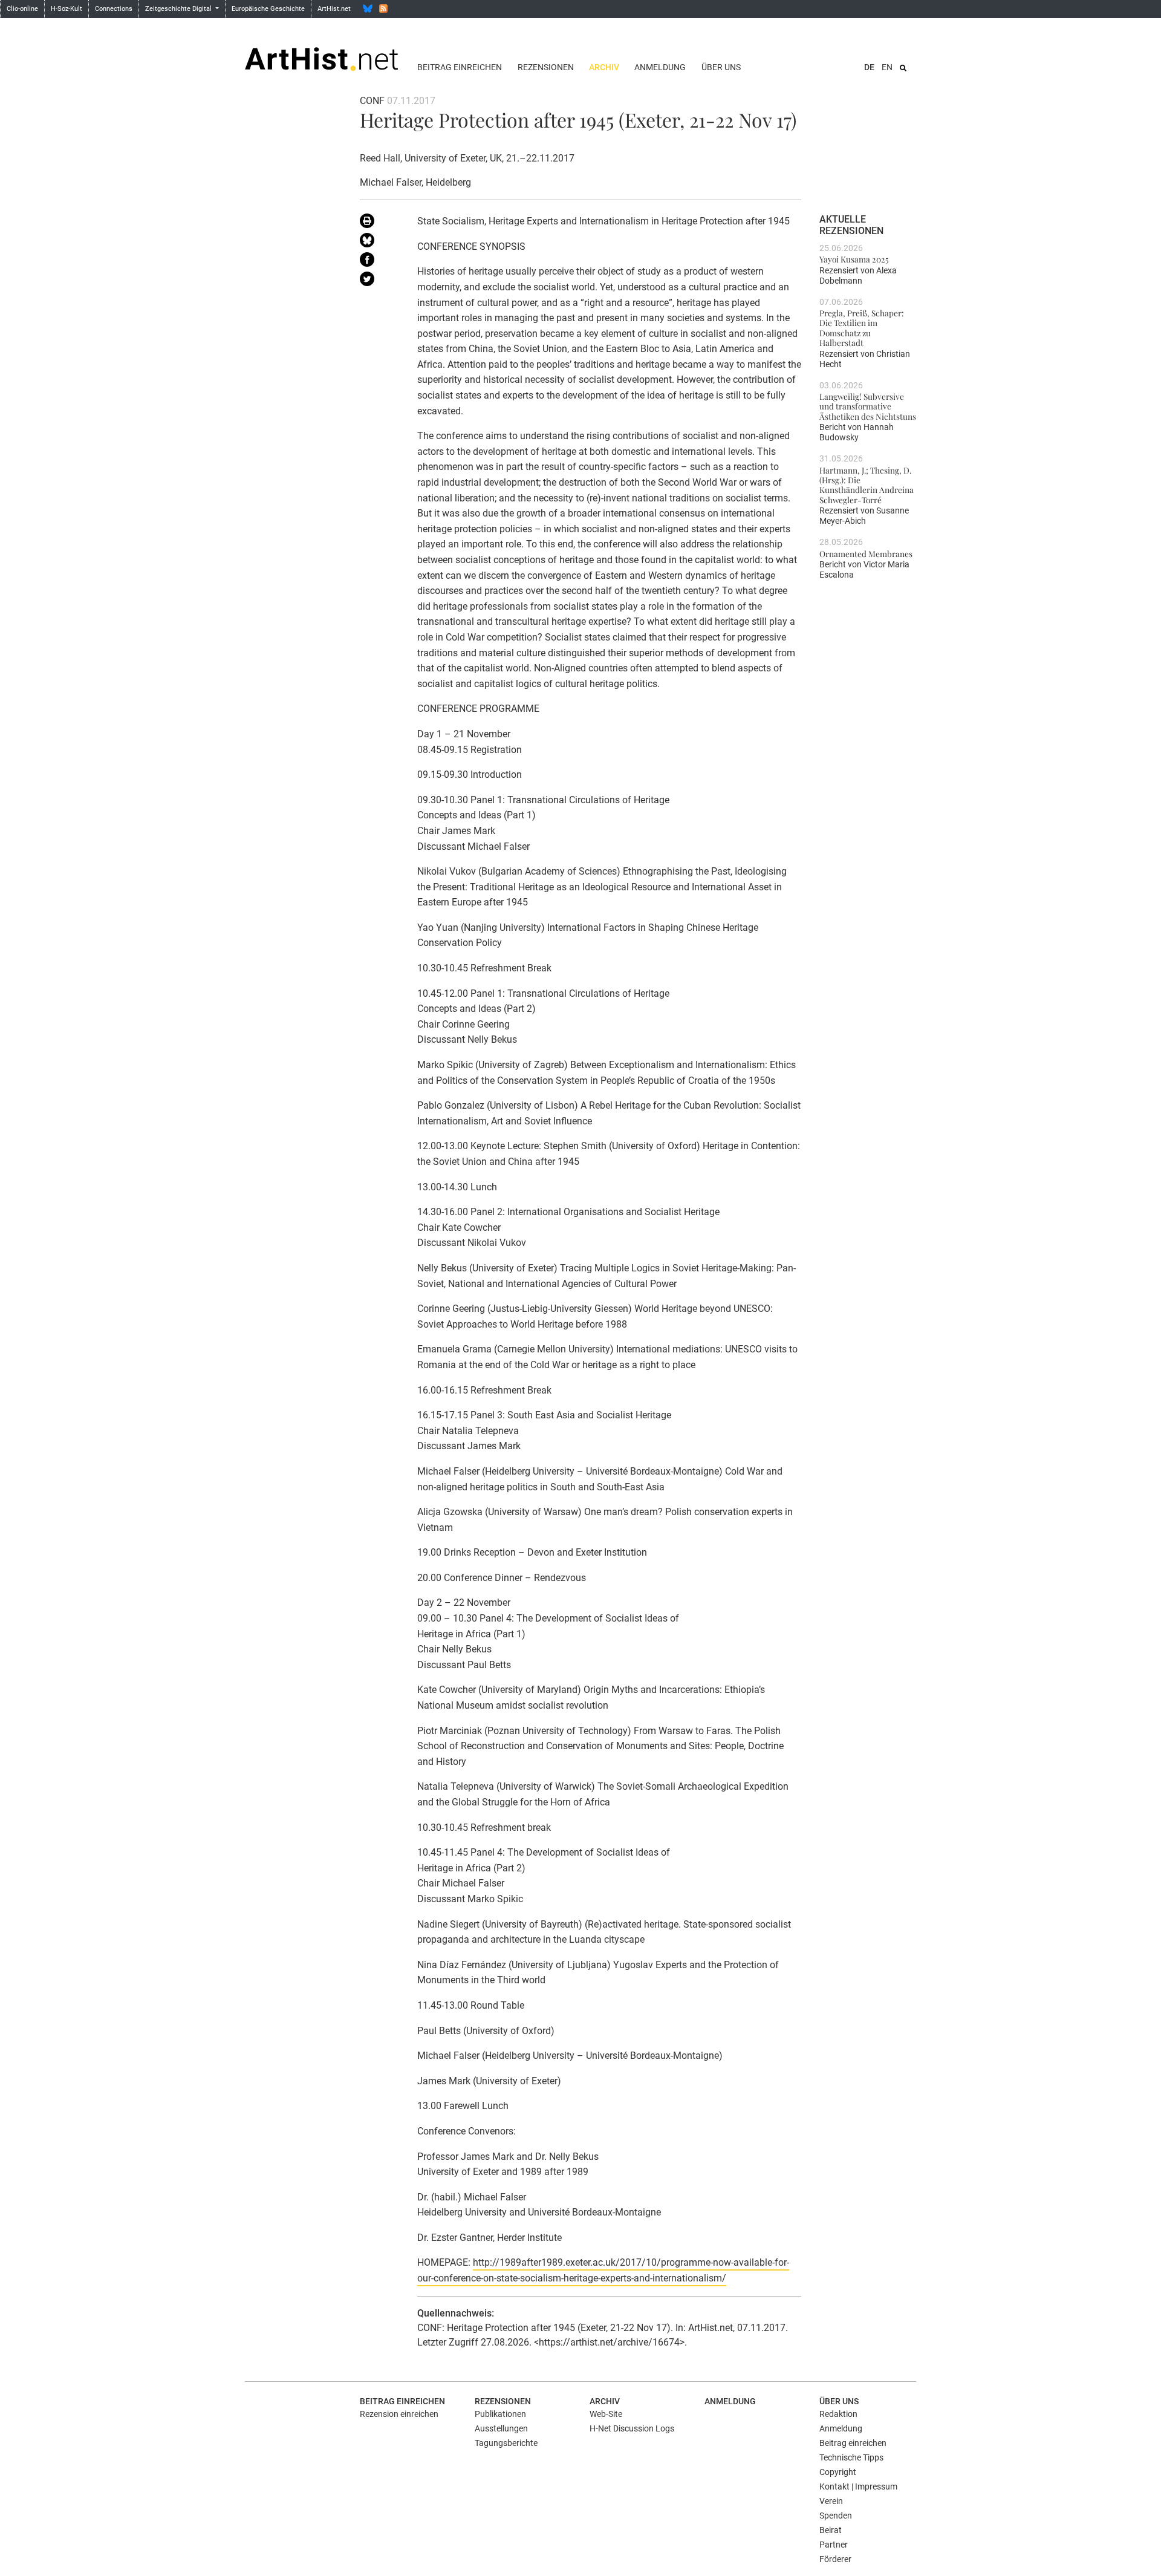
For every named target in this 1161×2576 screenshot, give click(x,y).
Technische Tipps (851, 2457)
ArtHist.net (334, 9)
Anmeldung (660, 67)
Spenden (836, 2516)
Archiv (604, 67)
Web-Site (606, 2414)
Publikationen (500, 2414)
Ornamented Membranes (866, 553)
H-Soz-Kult (67, 9)
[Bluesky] (368, 8)
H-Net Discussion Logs (632, 2428)
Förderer (835, 2559)
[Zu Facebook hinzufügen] (379, 262)
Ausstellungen (501, 2428)
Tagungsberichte (506, 2443)
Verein (831, 2501)
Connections (114, 9)
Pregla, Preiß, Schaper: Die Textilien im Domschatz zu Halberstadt (862, 328)
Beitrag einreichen (460, 67)
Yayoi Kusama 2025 (854, 259)
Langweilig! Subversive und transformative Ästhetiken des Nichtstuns (868, 406)
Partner (834, 2545)
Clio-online (22, 9)
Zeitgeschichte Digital (179, 9)
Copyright (838, 2472)
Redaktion (838, 2414)
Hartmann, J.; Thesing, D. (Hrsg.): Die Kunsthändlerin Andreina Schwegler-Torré (867, 485)
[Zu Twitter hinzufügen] (379, 281)
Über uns (721, 67)
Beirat (831, 2530)
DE (869, 67)
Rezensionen (546, 67)
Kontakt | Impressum (858, 2486)
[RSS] (383, 8)
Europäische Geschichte (268, 9)
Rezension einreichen (399, 2414)
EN (887, 67)
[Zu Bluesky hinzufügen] (379, 243)
